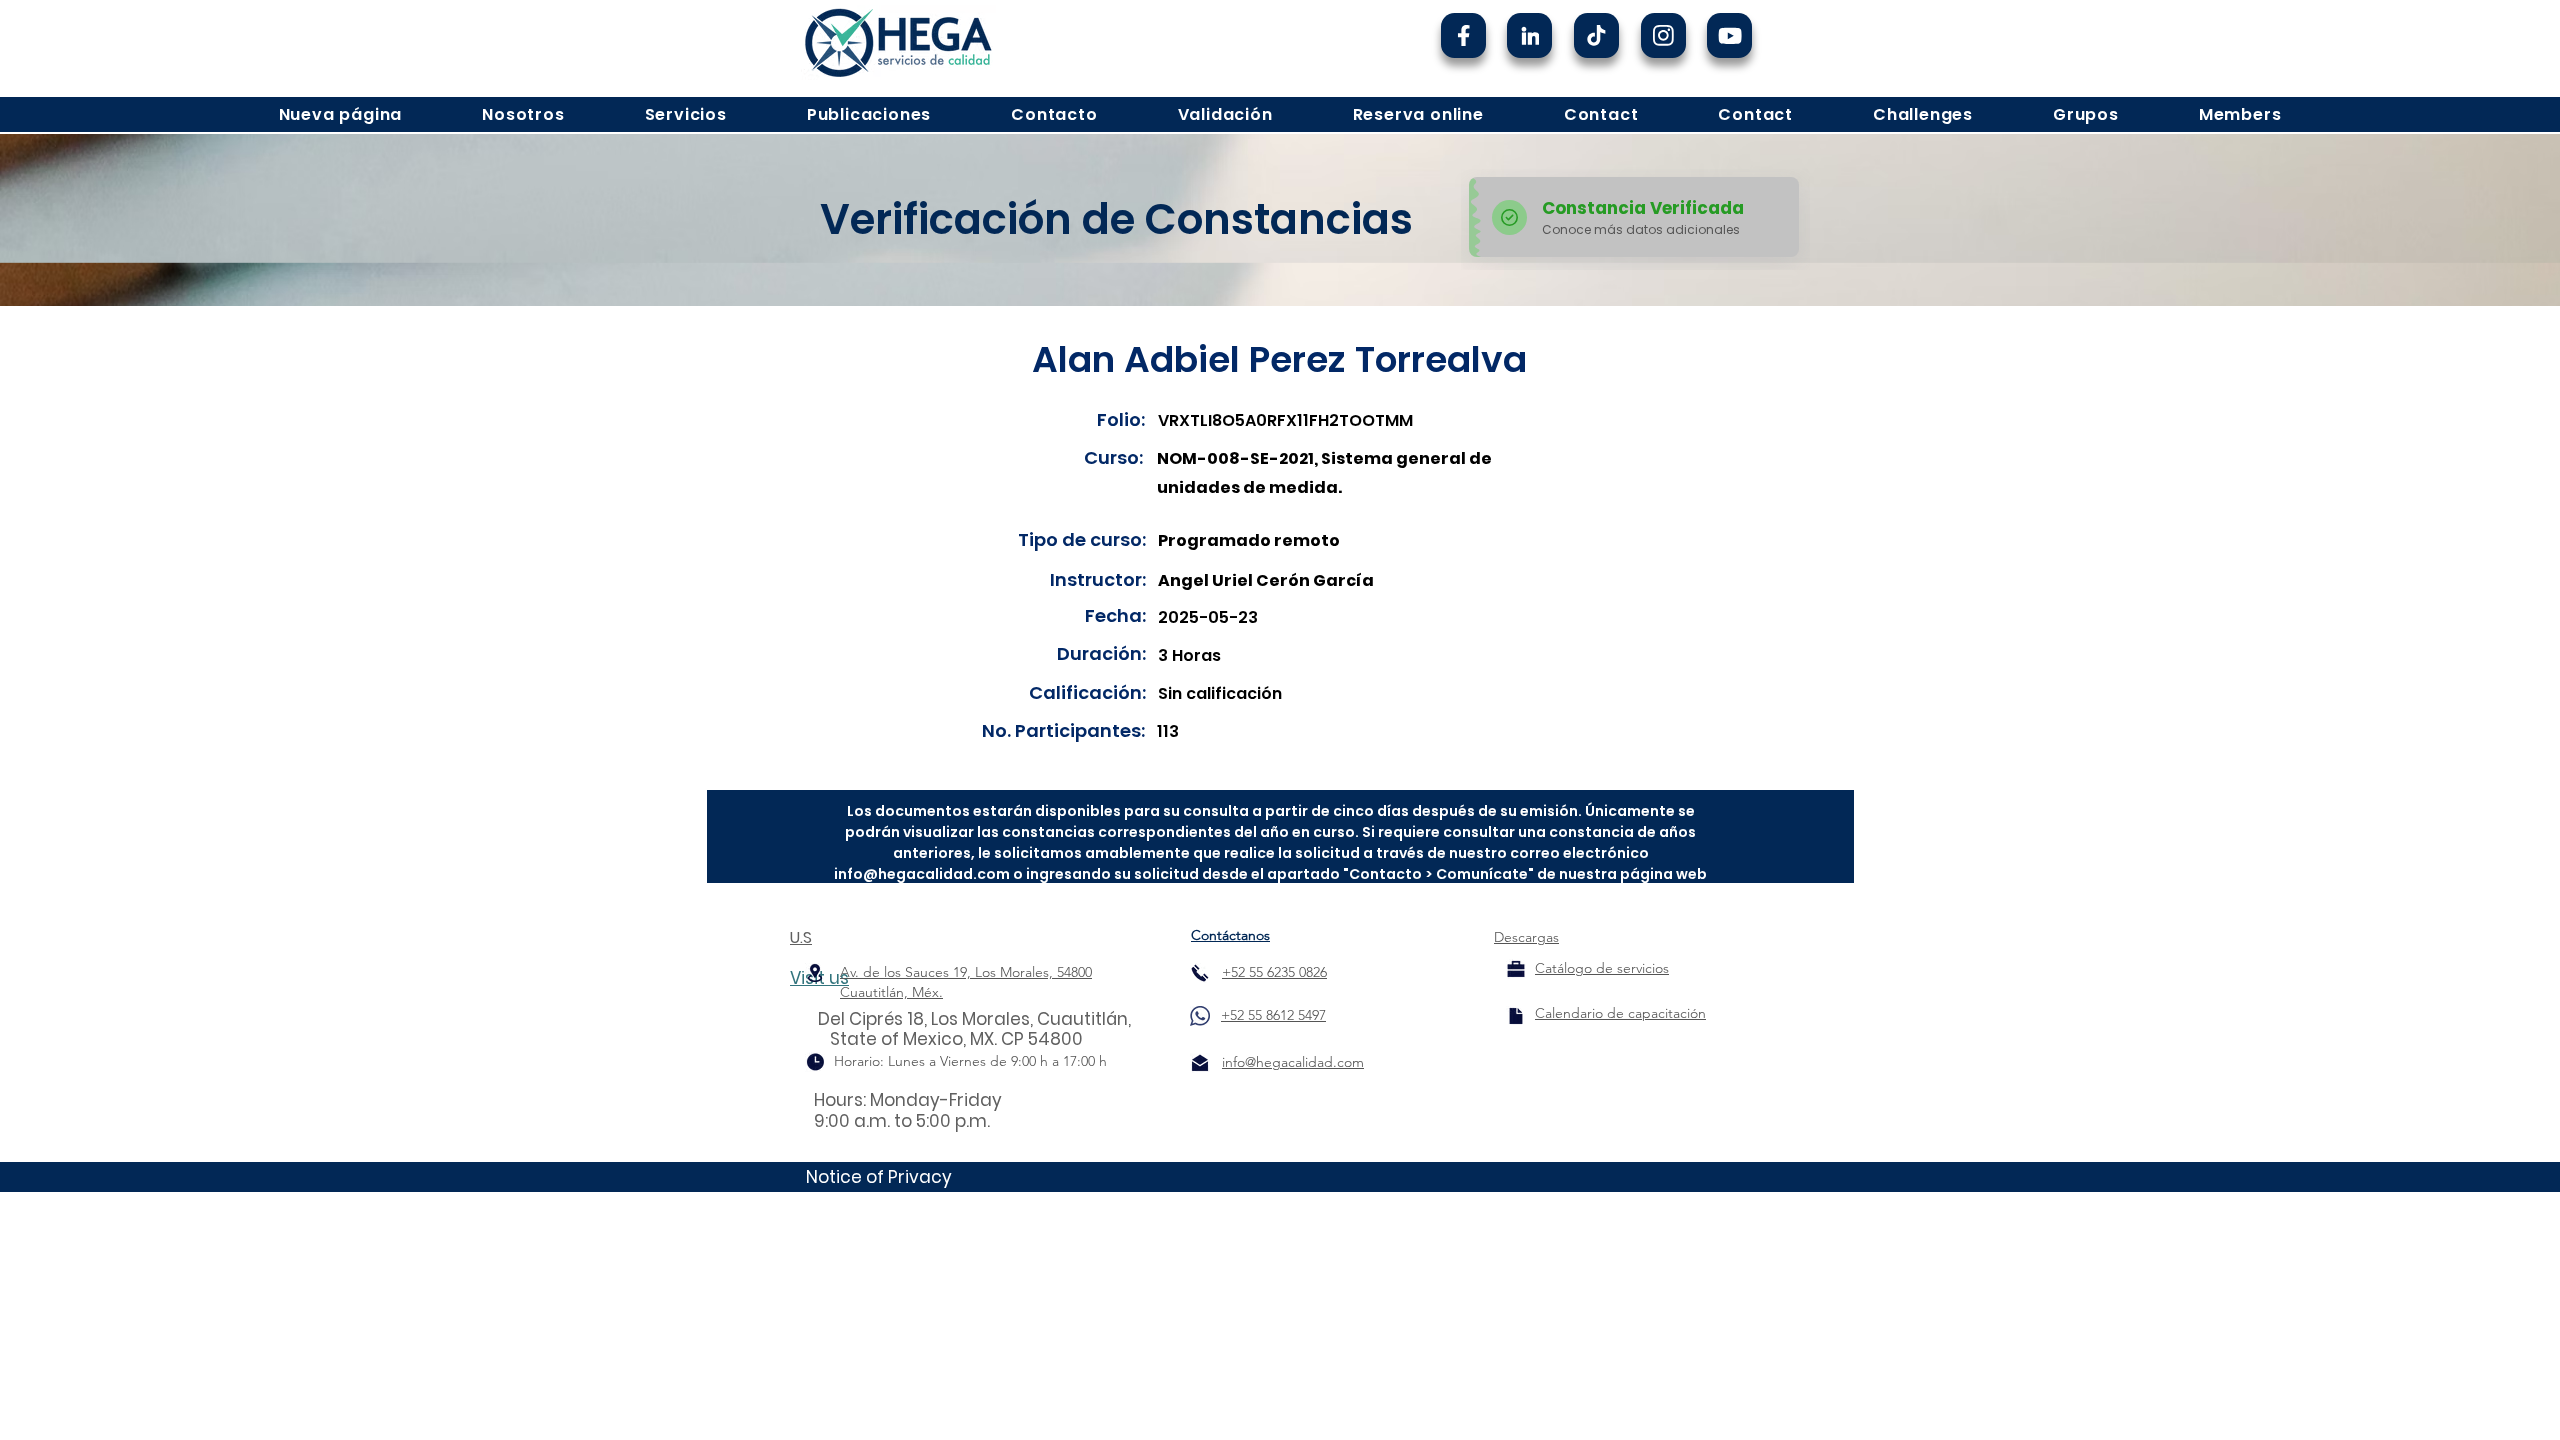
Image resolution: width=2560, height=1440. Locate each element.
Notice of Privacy (879, 1177)
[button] (523, 114)
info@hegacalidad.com (922, 874)
